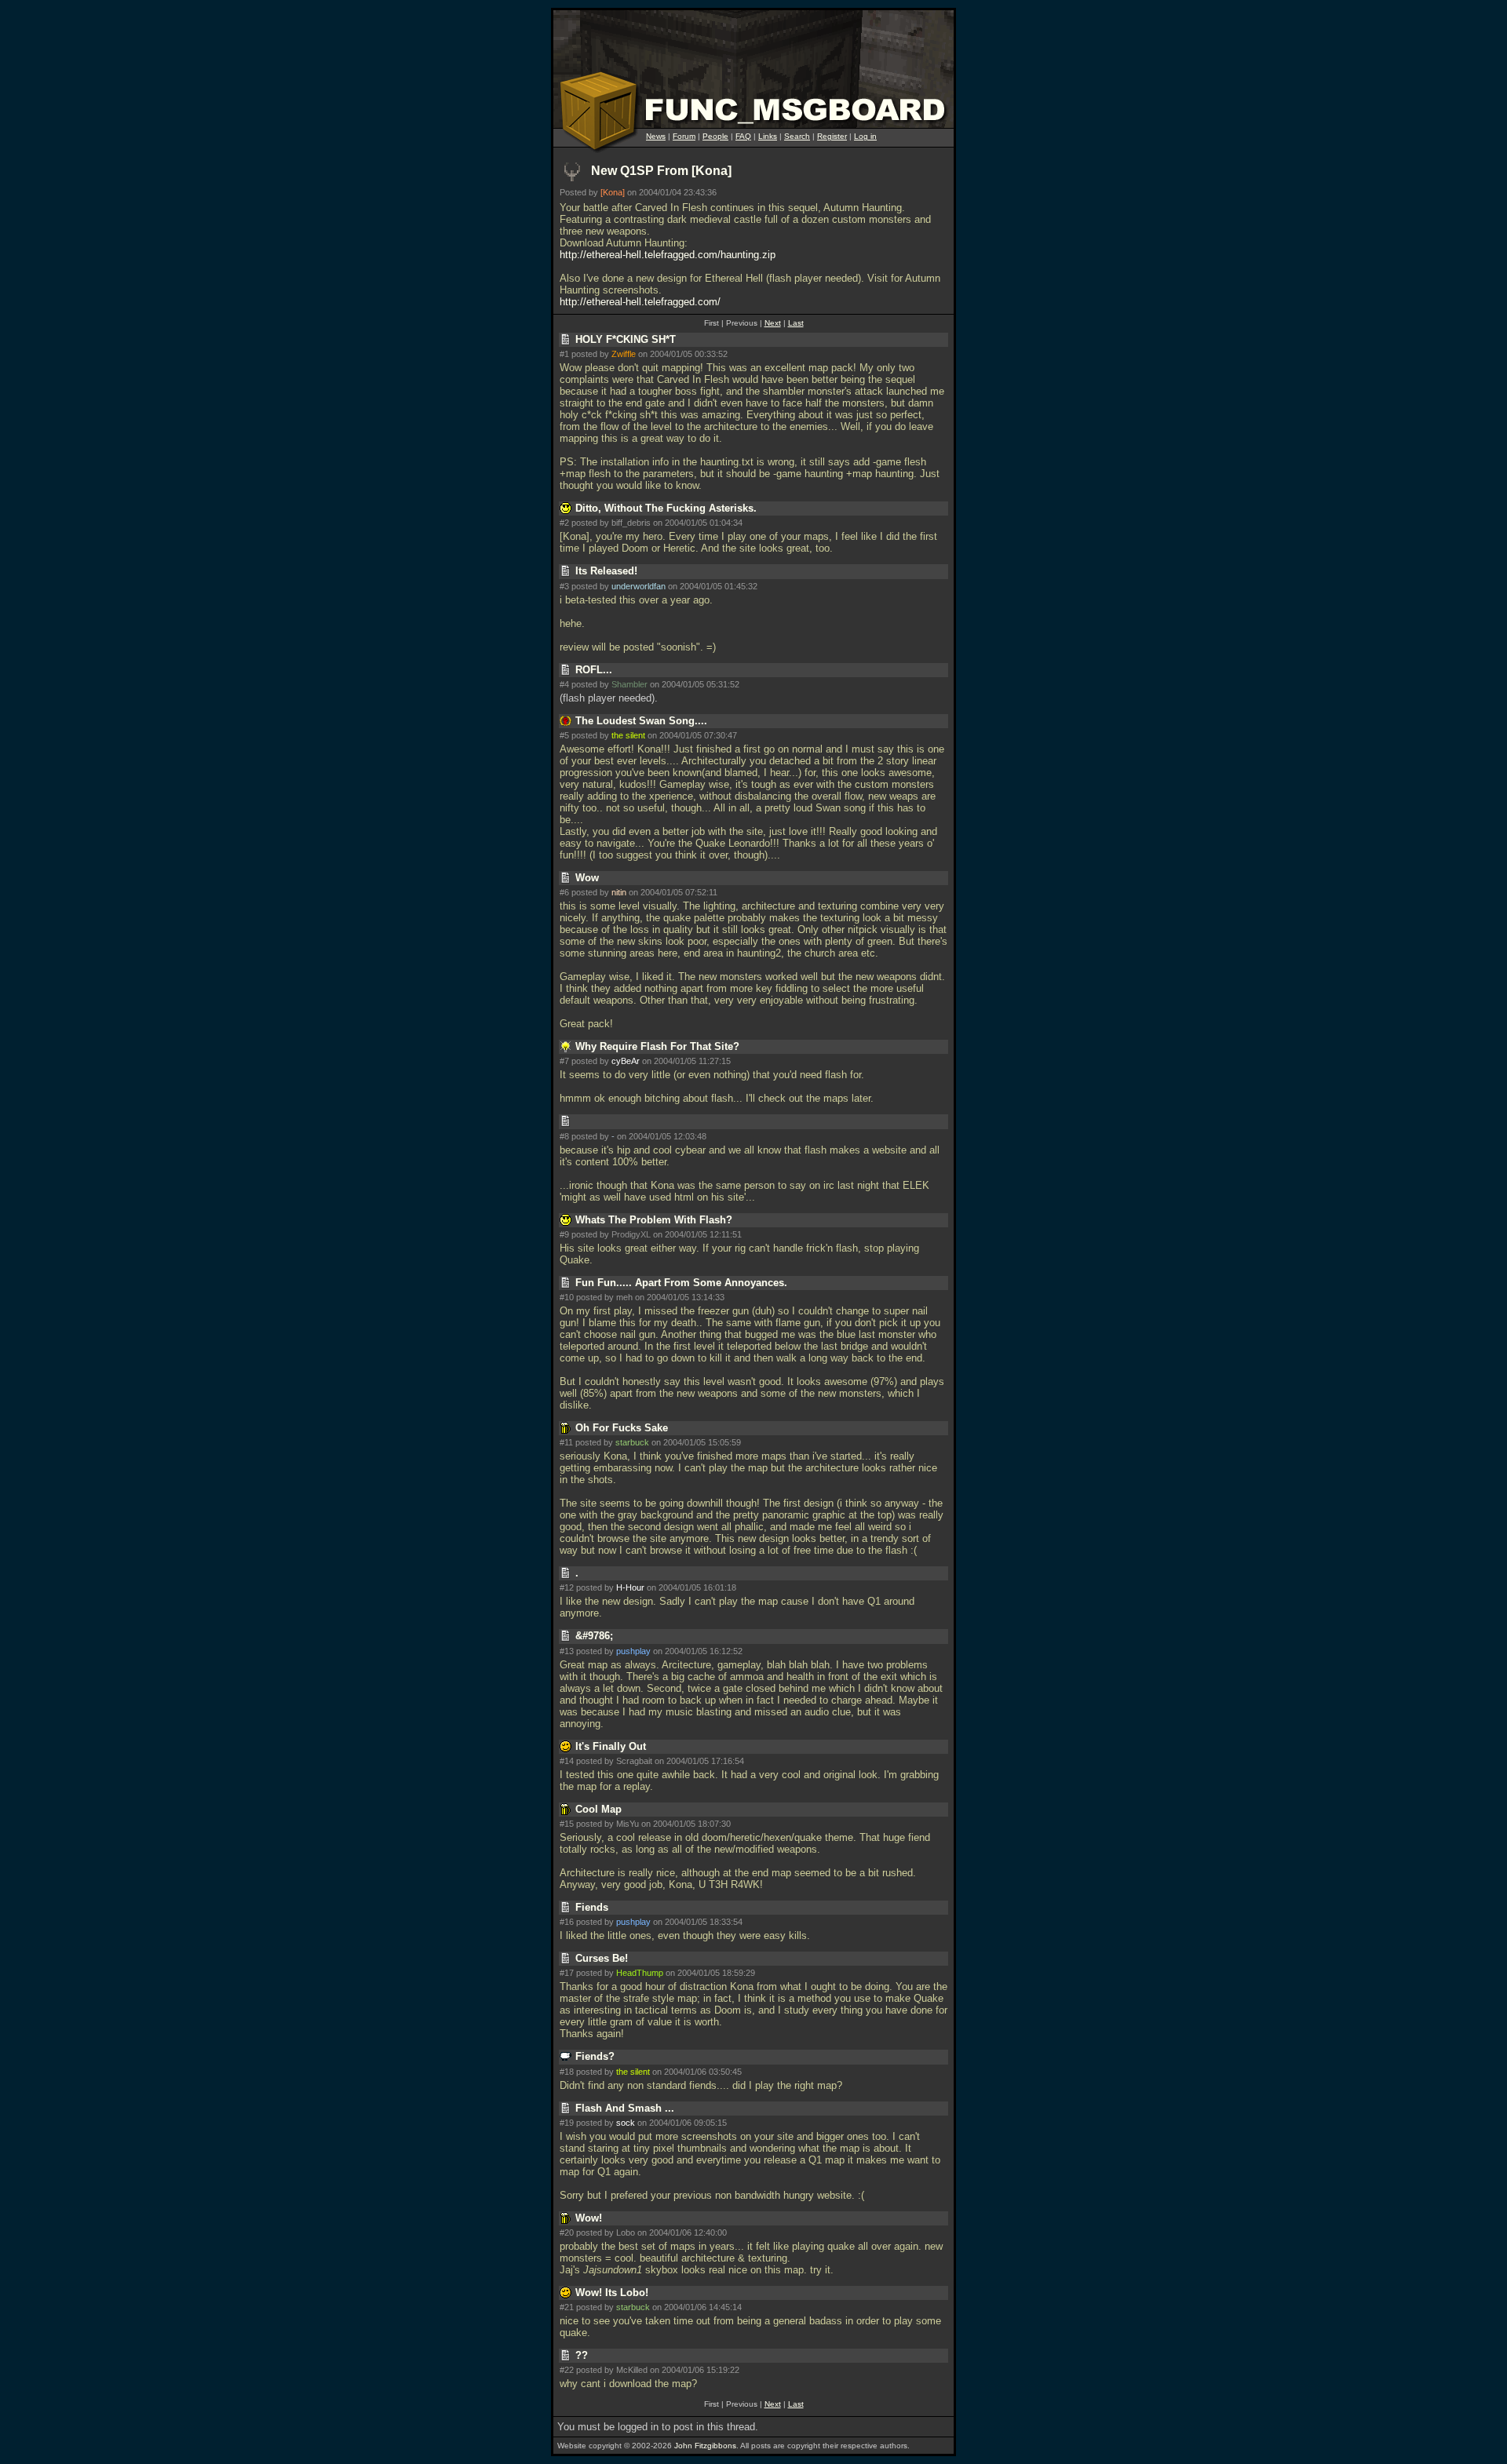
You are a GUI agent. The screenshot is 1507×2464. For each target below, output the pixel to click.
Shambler (629, 684)
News (656, 136)
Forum (684, 136)
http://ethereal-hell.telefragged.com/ (640, 302)
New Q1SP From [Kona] (661, 171)
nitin (619, 892)
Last (796, 323)
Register (832, 136)
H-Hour (630, 1587)
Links (768, 136)
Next (773, 323)
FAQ (743, 136)
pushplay (633, 1651)
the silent (628, 735)
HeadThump (640, 1973)
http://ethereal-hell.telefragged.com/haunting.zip (668, 255)
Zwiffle (624, 354)
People (715, 136)
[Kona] (613, 192)
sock (626, 2123)
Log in (865, 136)
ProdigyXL (631, 1234)
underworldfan (639, 586)
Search (797, 136)
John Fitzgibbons (705, 2446)
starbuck (632, 1442)
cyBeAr (626, 1061)
